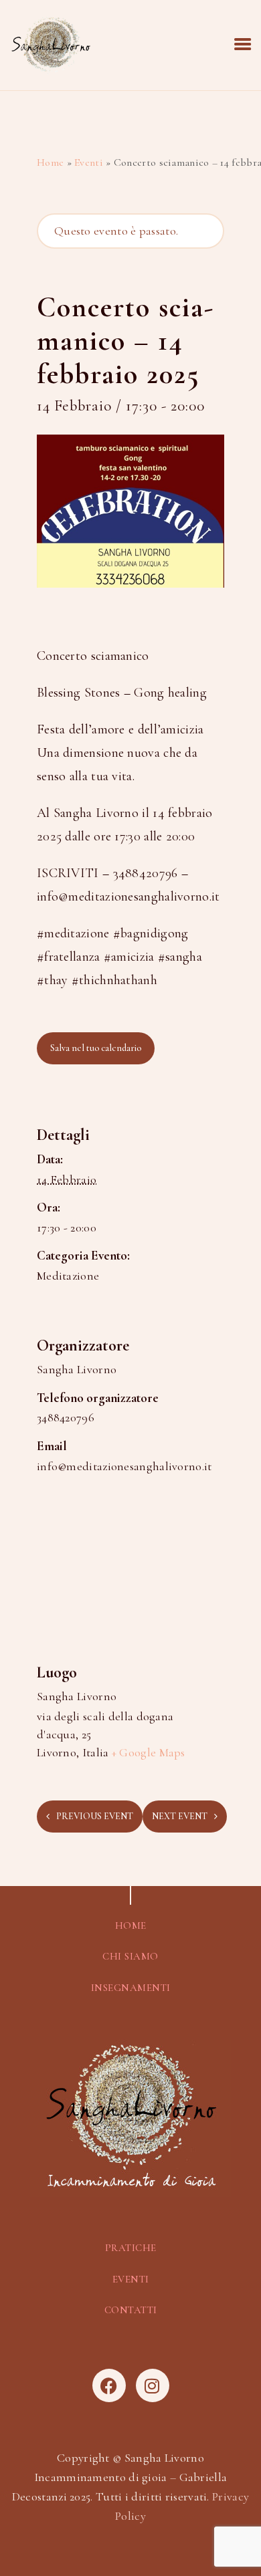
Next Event (180, 1816)
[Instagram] (153, 2385)
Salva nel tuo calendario (96, 1048)
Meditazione (68, 1276)
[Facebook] (109, 2385)
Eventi (89, 162)
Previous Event (95, 1816)
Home (50, 162)
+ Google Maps (149, 1752)
